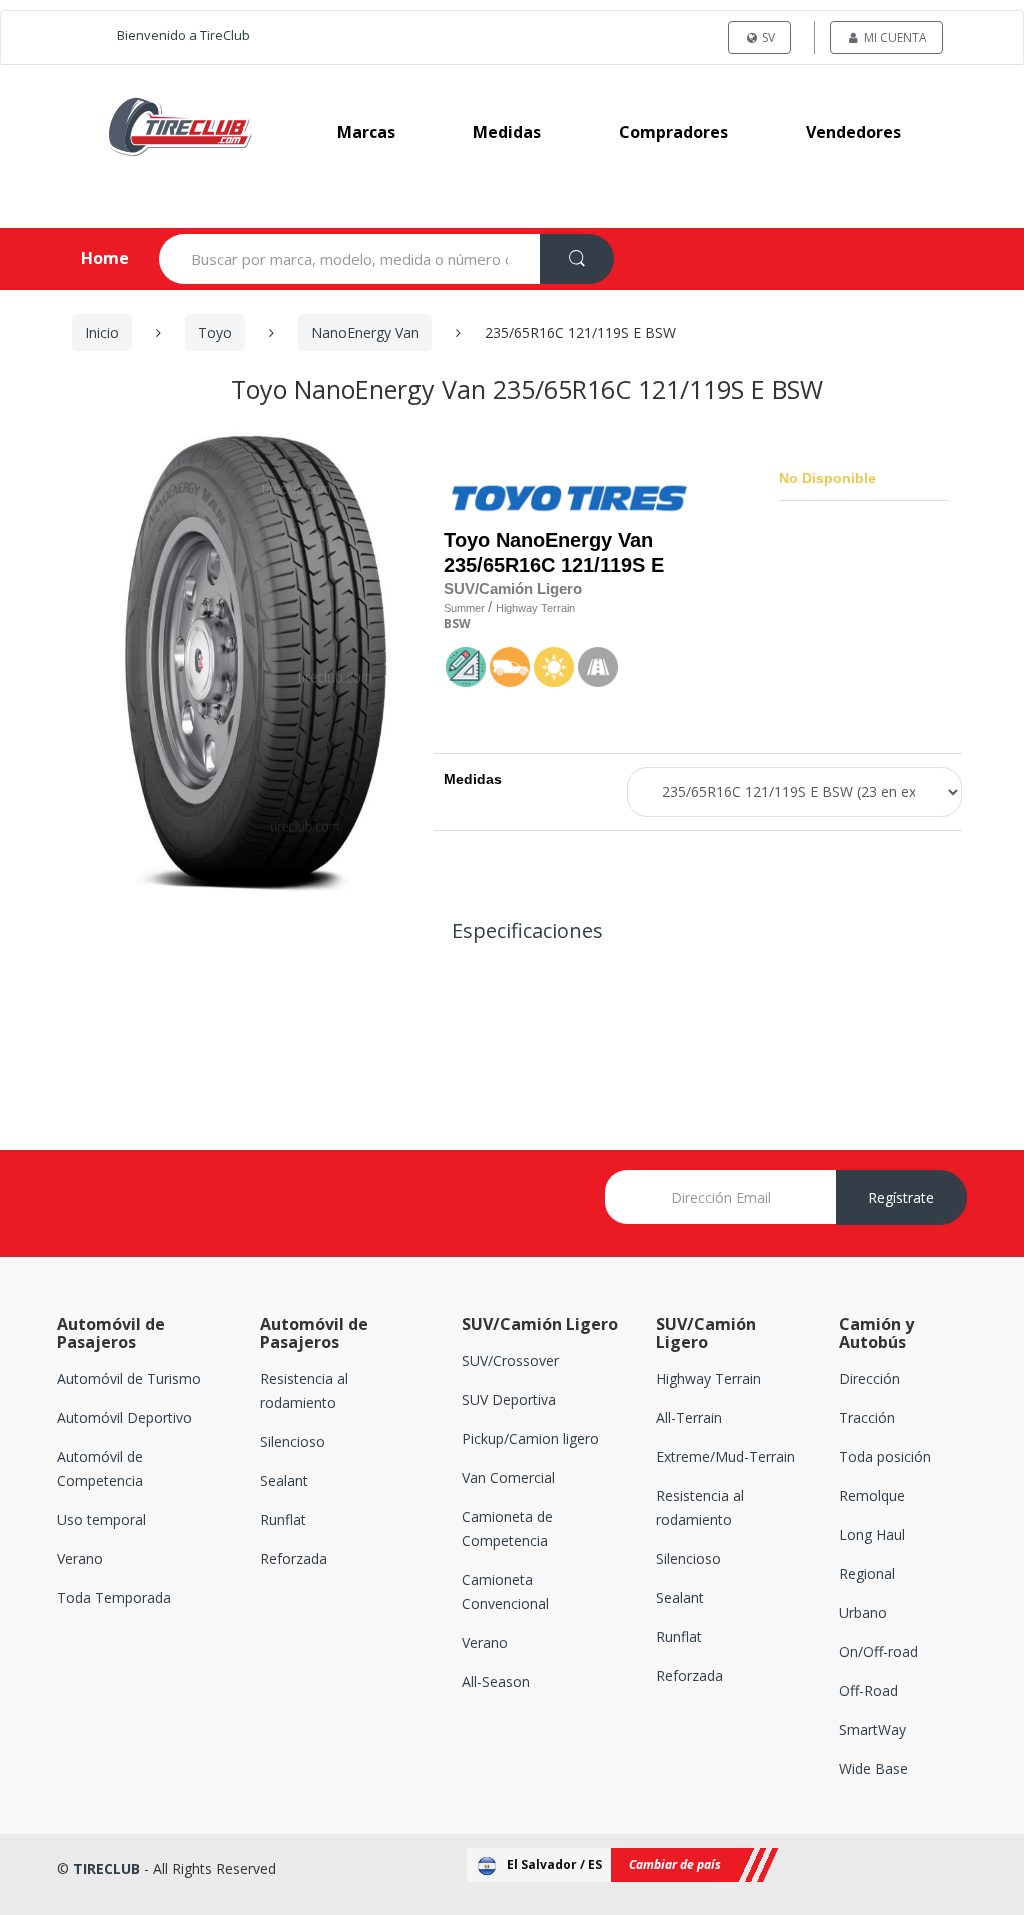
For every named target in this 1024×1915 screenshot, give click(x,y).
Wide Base (873, 1768)
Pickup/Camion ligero (530, 1438)
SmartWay (872, 1729)
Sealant (284, 1480)
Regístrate (901, 1197)
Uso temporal (101, 1519)
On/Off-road (878, 1651)
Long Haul (872, 1534)
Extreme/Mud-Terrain (725, 1456)
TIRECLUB (106, 1868)
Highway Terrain (708, 1378)
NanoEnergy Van (365, 332)
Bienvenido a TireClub (183, 35)
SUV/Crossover (510, 1360)
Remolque (872, 1495)
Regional (867, 1573)
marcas (366, 132)
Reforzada (293, 1558)
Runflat (283, 1519)
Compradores (673, 132)
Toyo (215, 332)
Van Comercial (508, 1477)
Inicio (102, 332)
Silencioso (292, 1441)
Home (88, 258)
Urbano (863, 1612)
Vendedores (853, 132)
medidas (507, 132)
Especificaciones (527, 930)
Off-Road (868, 1690)
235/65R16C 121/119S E (554, 565)
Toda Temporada (114, 1597)
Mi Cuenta (894, 37)
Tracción (867, 1417)
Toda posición (885, 1456)
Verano (80, 1558)
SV (767, 37)
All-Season (496, 1681)
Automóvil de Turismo (129, 1378)
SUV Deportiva (509, 1399)
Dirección (869, 1378)
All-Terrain (689, 1417)
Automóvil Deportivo (124, 1417)
